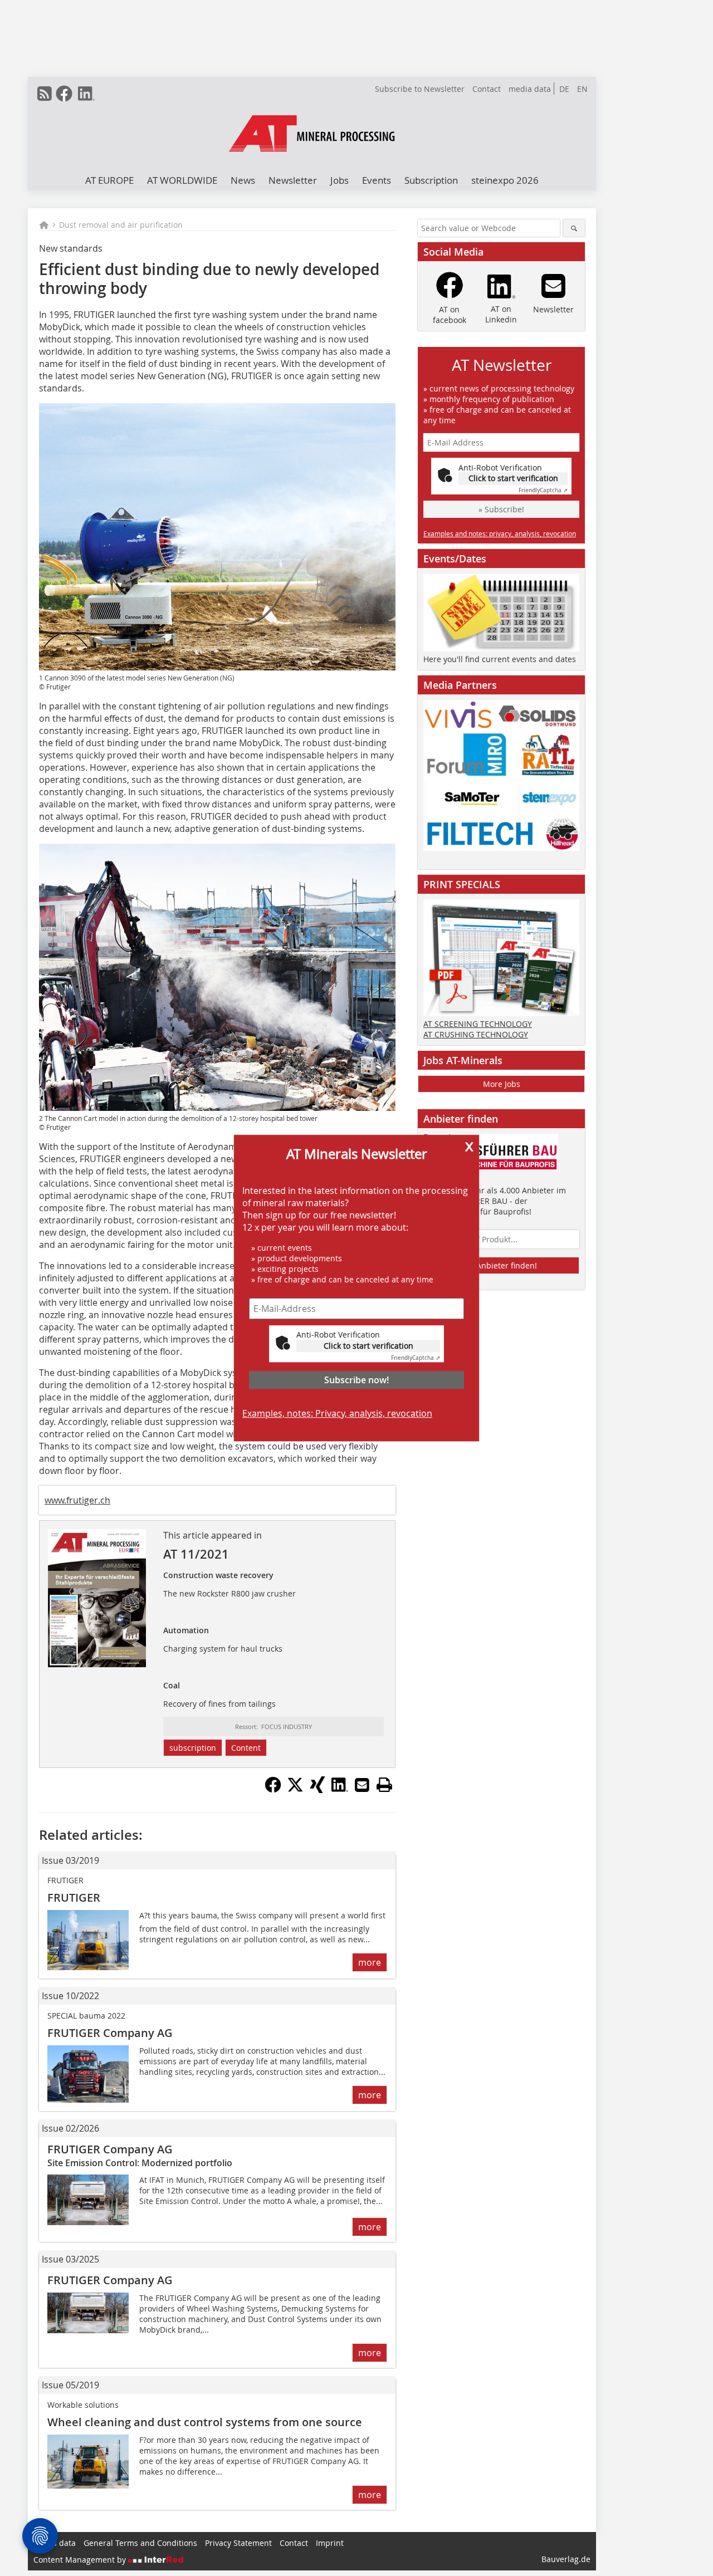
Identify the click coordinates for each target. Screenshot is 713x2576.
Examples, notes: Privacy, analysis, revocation (337, 1413)
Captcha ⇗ (416, 1358)
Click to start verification (368, 1346)
